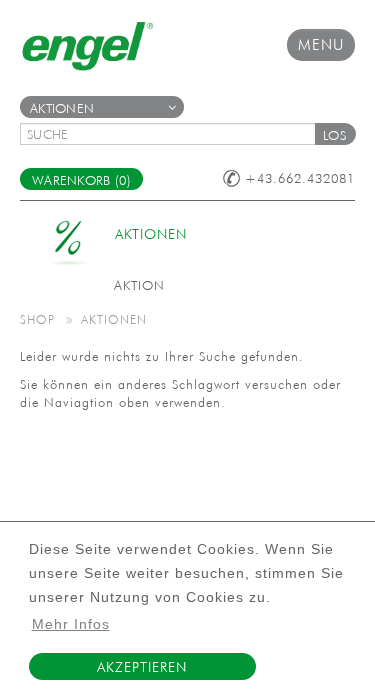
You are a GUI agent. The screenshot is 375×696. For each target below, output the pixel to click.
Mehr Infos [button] (71, 624)
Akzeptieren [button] (142, 667)
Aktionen (62, 108)
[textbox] (174, 134)
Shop (37, 319)
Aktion (139, 285)
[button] (335, 134)
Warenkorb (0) (81, 180)
